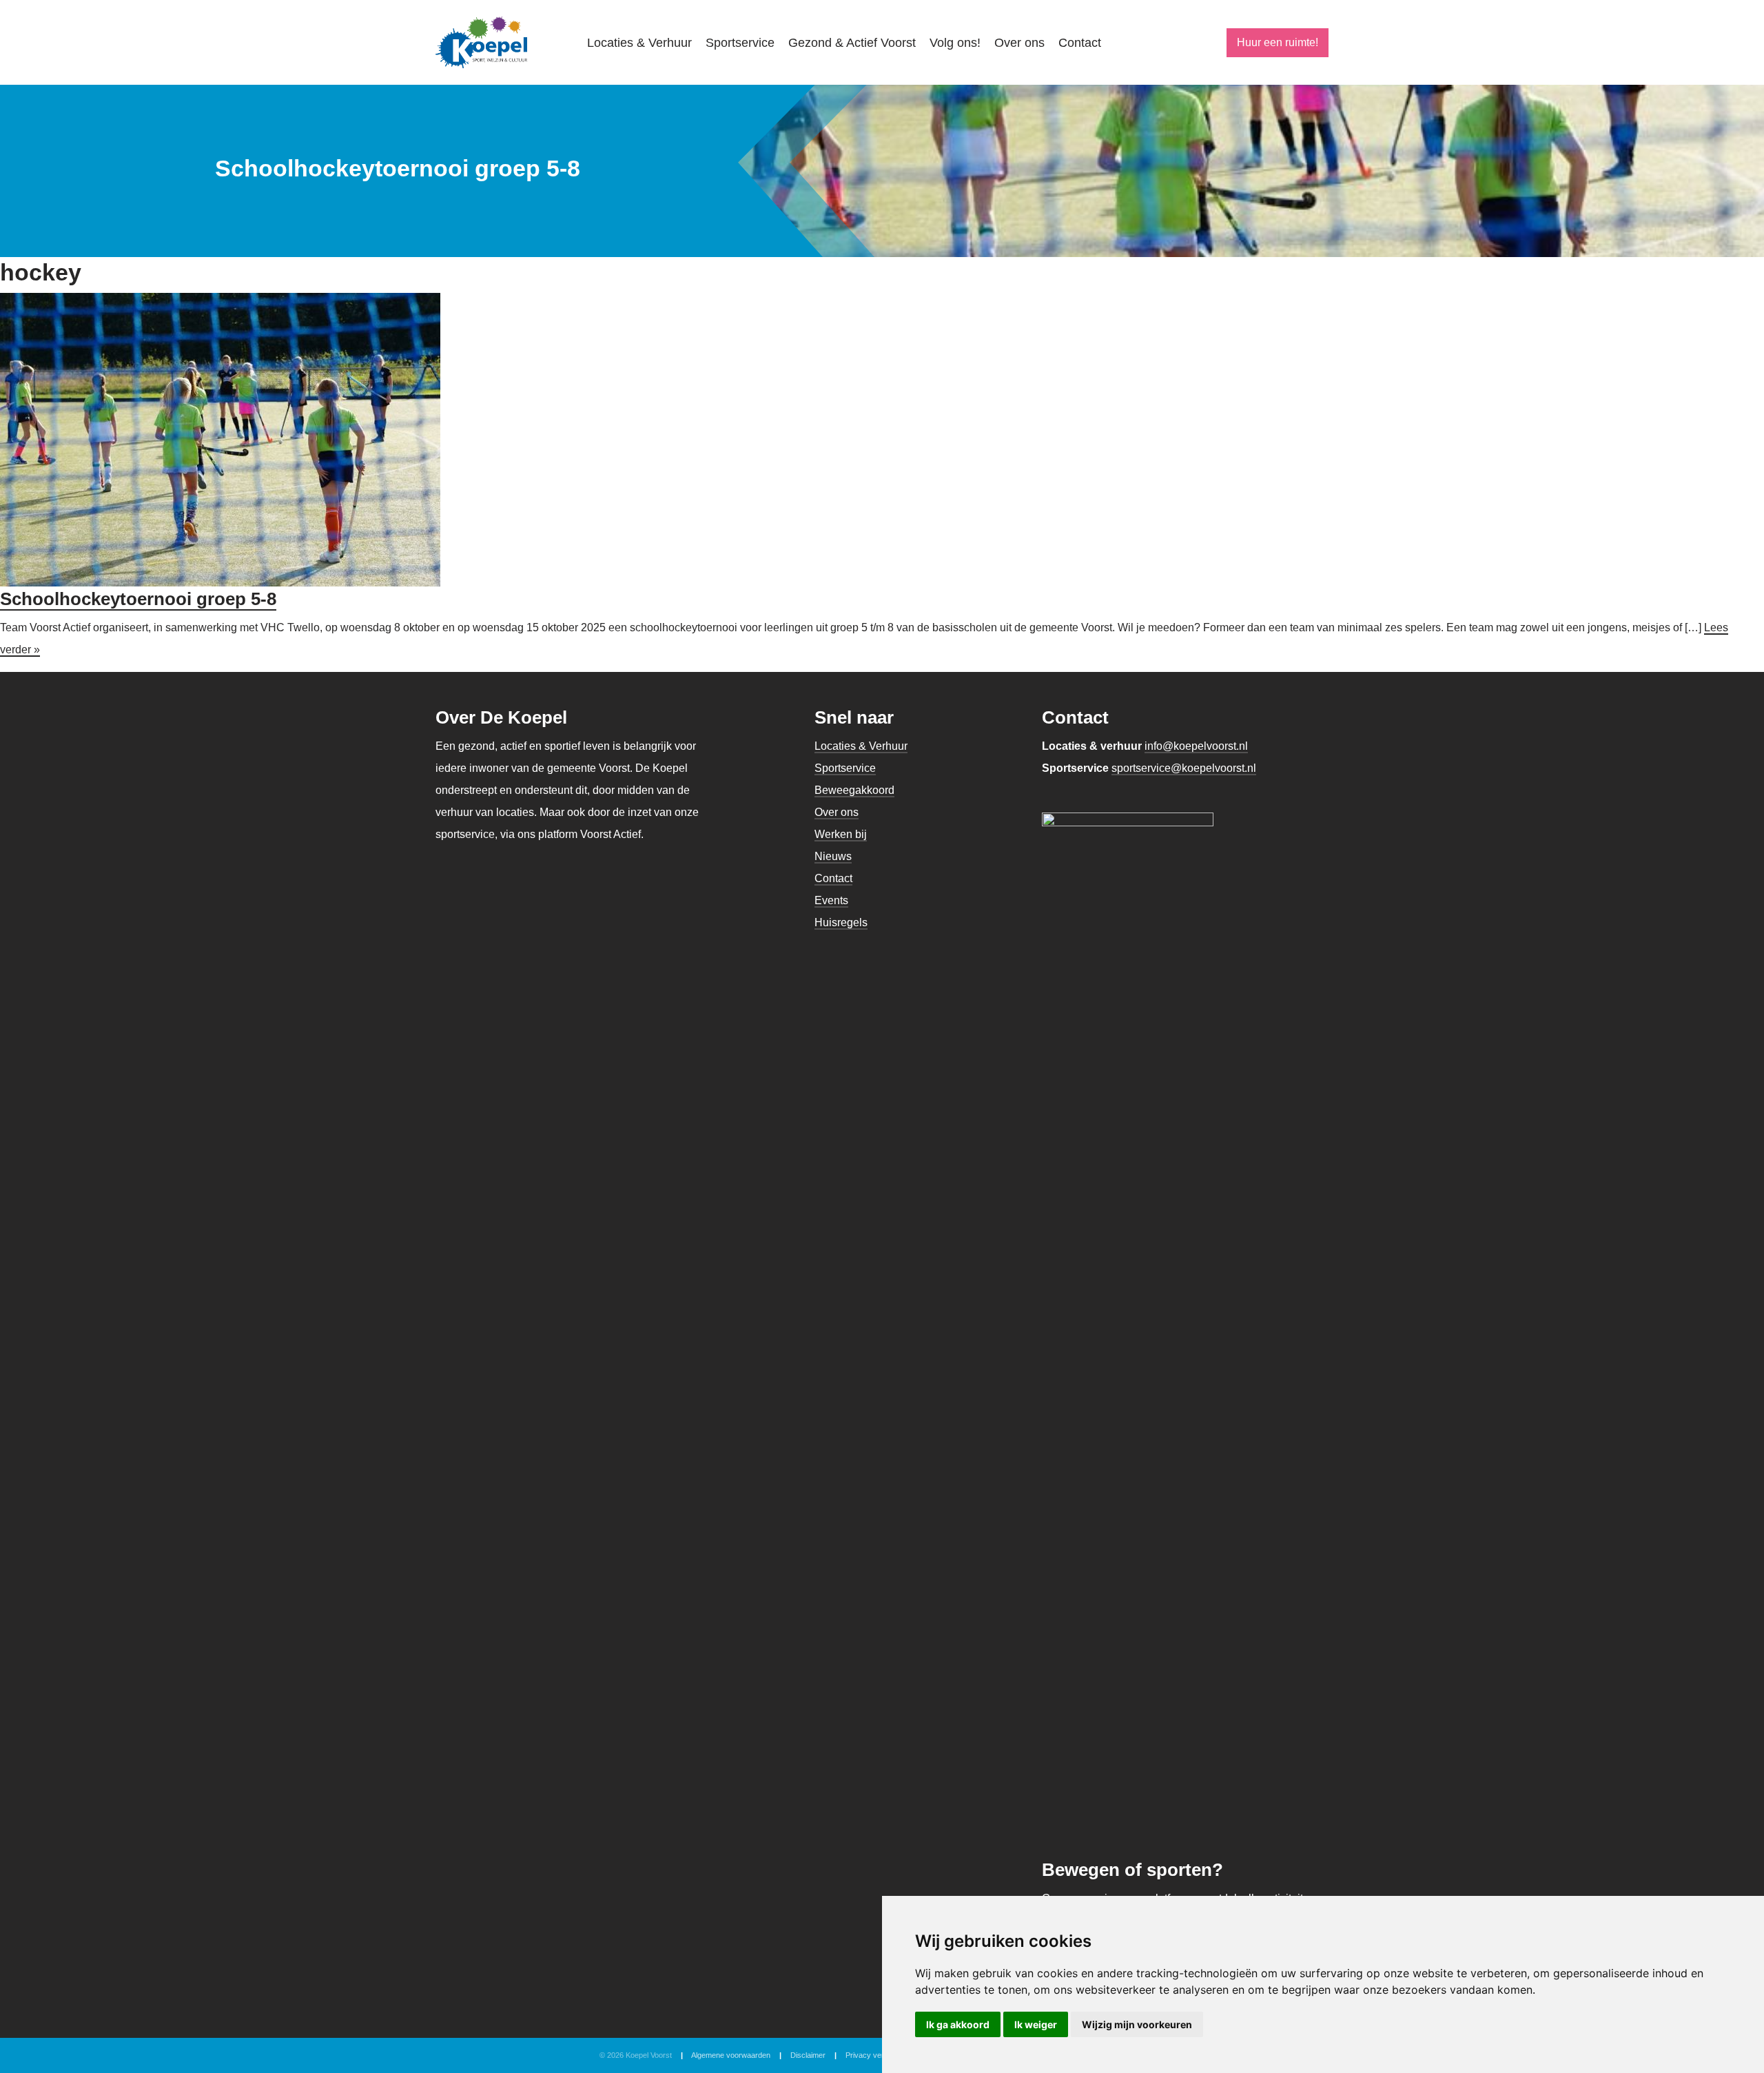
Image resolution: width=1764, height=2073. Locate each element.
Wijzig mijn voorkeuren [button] (1137, 2024)
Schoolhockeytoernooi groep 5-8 (138, 599)
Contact (1080, 43)
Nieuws (833, 856)
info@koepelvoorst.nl (1196, 746)
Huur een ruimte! (1278, 42)
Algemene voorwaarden (731, 2055)
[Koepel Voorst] (481, 42)
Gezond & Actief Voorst (852, 43)
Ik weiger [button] (1036, 2024)
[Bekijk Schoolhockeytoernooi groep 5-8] (220, 439)
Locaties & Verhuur (639, 43)
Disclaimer (808, 2055)
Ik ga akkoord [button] (958, 2024)
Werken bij (841, 834)
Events (831, 900)
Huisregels (841, 922)
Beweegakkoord (854, 790)
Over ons (1019, 43)
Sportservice (740, 43)
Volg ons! (955, 43)
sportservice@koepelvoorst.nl (1184, 768)
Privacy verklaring (876, 2055)
